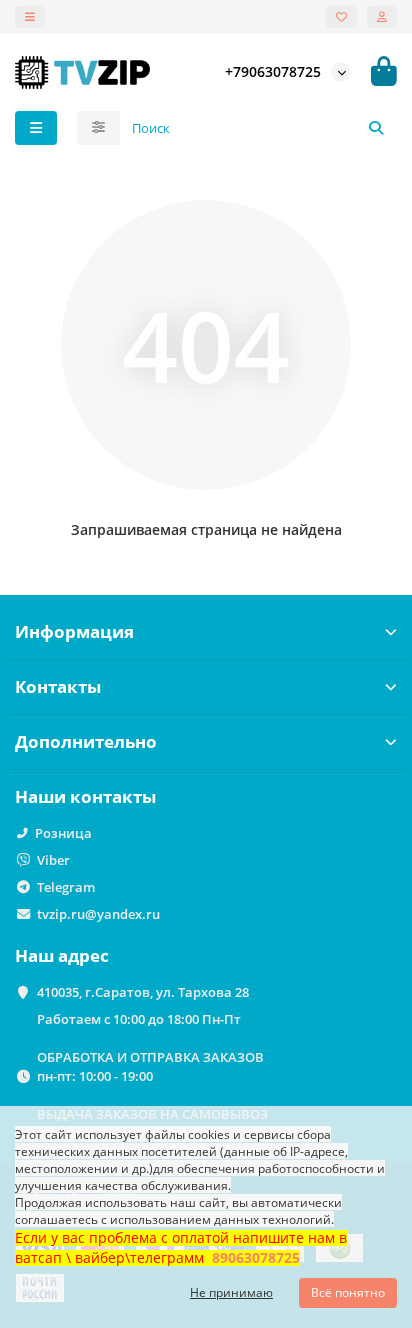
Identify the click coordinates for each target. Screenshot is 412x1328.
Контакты (58, 686)
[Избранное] (341, 17)
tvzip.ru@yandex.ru (98, 914)
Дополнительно (86, 741)
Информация (74, 631)
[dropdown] (30, 17)
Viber (53, 860)
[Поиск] (376, 128)
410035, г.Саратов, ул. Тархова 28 (143, 992)
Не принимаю (231, 1292)
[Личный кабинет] (382, 17)
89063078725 (256, 1257)
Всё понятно (348, 1292)
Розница (63, 833)
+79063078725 (273, 71)
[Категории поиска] (98, 128)
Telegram (66, 887)
